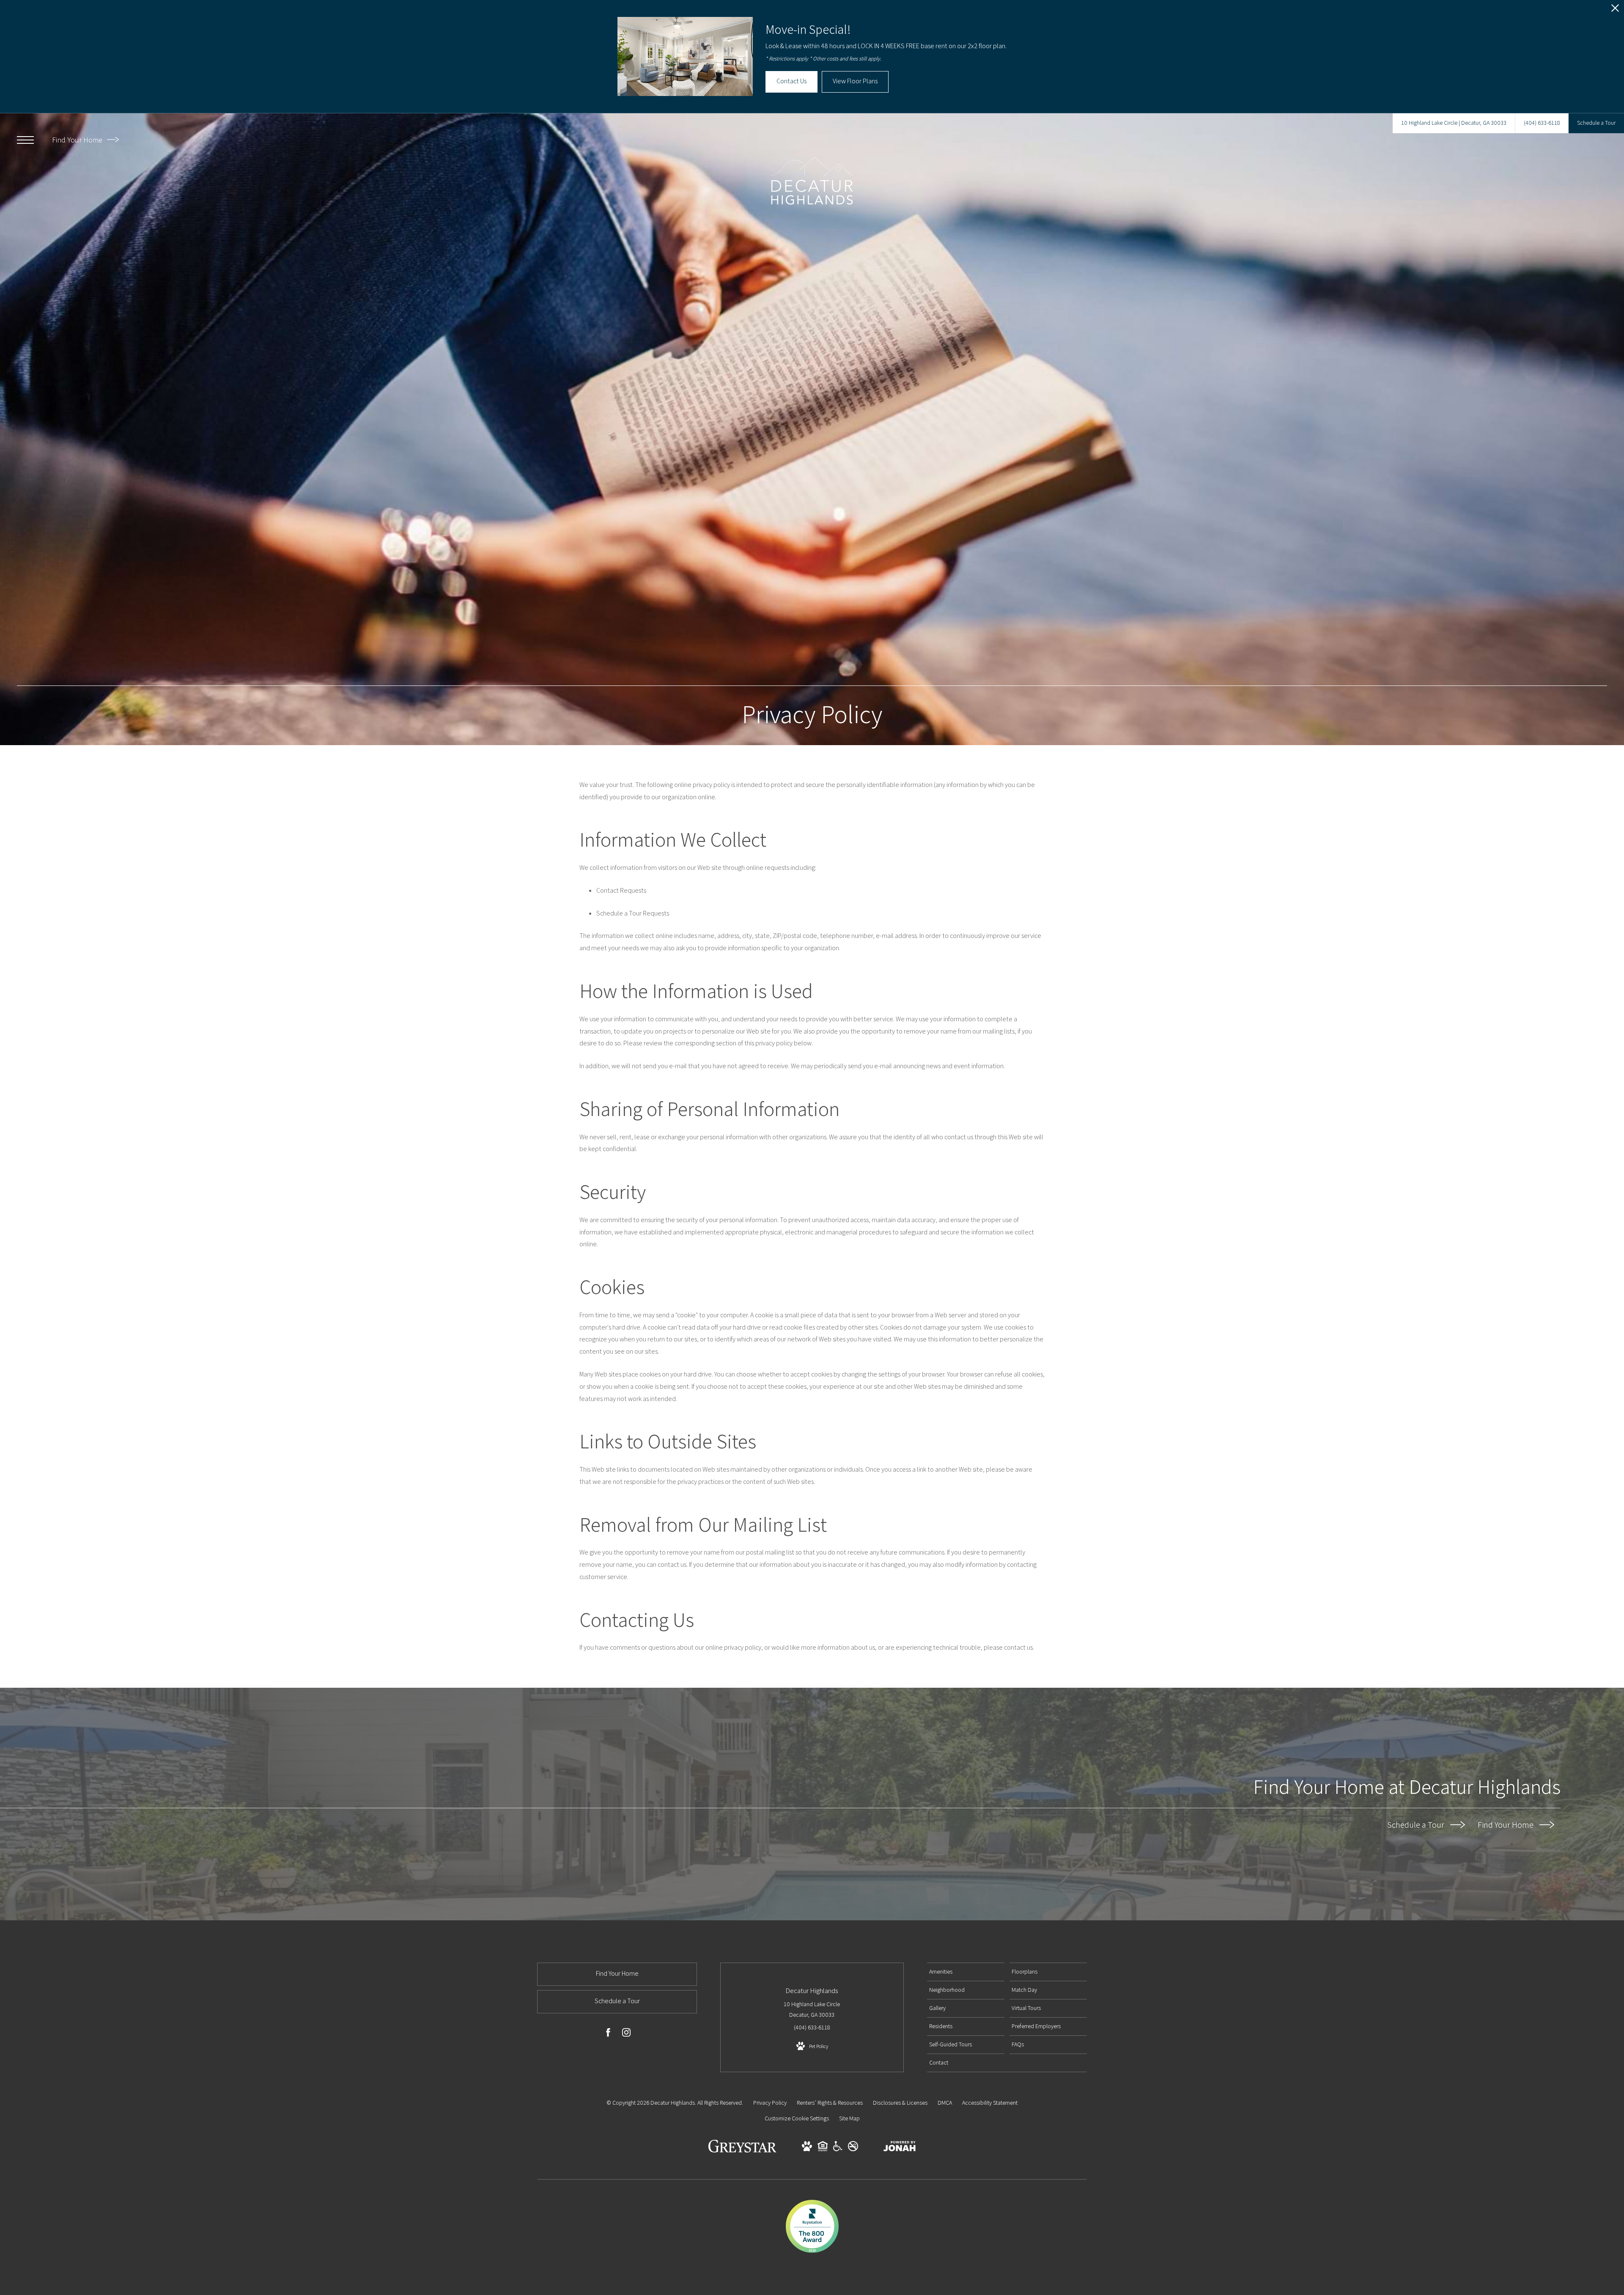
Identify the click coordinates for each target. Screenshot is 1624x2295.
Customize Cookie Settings (797, 2118)
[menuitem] (966, 1972)
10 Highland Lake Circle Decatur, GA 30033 (812, 2009)
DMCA (945, 2103)
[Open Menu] (25, 140)
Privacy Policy (770, 2103)
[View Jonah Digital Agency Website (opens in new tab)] (900, 2148)
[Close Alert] (1615, 10)
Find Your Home (78, 140)
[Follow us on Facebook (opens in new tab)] (608, 2034)
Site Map (849, 2118)
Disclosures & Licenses (900, 2103)
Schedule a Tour (1417, 1825)
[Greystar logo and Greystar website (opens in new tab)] (742, 2150)
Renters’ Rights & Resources (830, 2103)
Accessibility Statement (990, 2103)
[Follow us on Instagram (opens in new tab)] (626, 2034)
